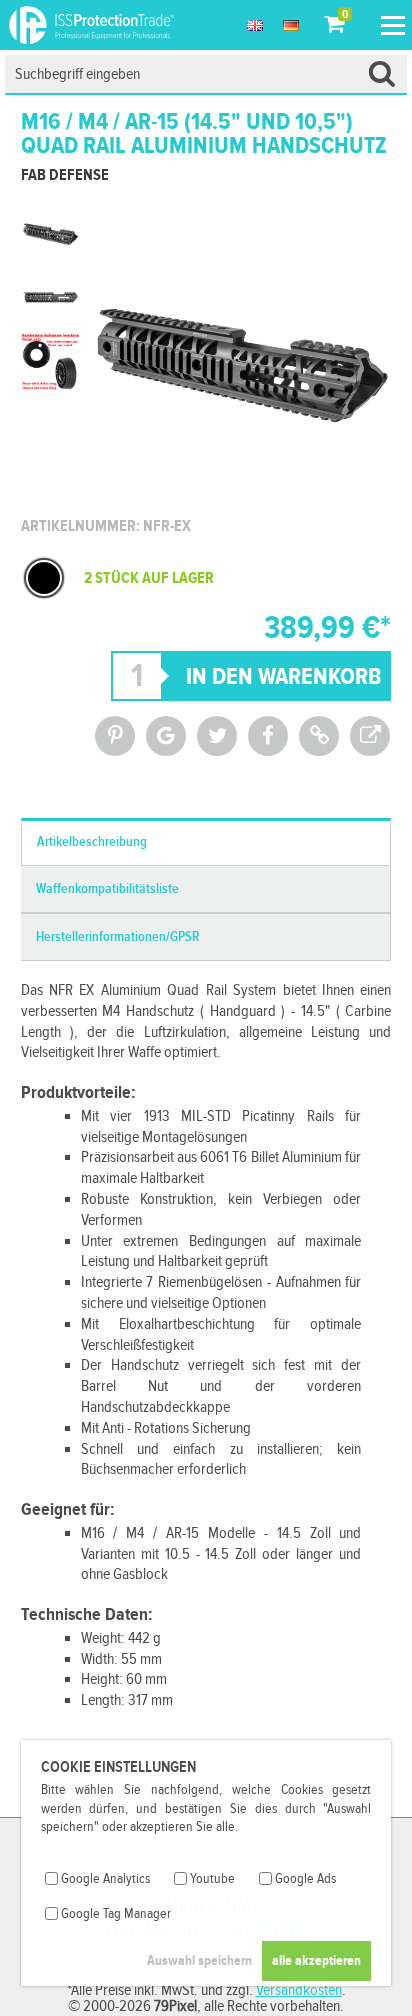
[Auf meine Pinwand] (115, 736)
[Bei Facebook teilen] (268, 736)
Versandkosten (299, 1990)
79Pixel (175, 2006)
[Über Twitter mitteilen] (217, 736)
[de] (291, 25)
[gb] (255, 25)
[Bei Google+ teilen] (166, 736)
